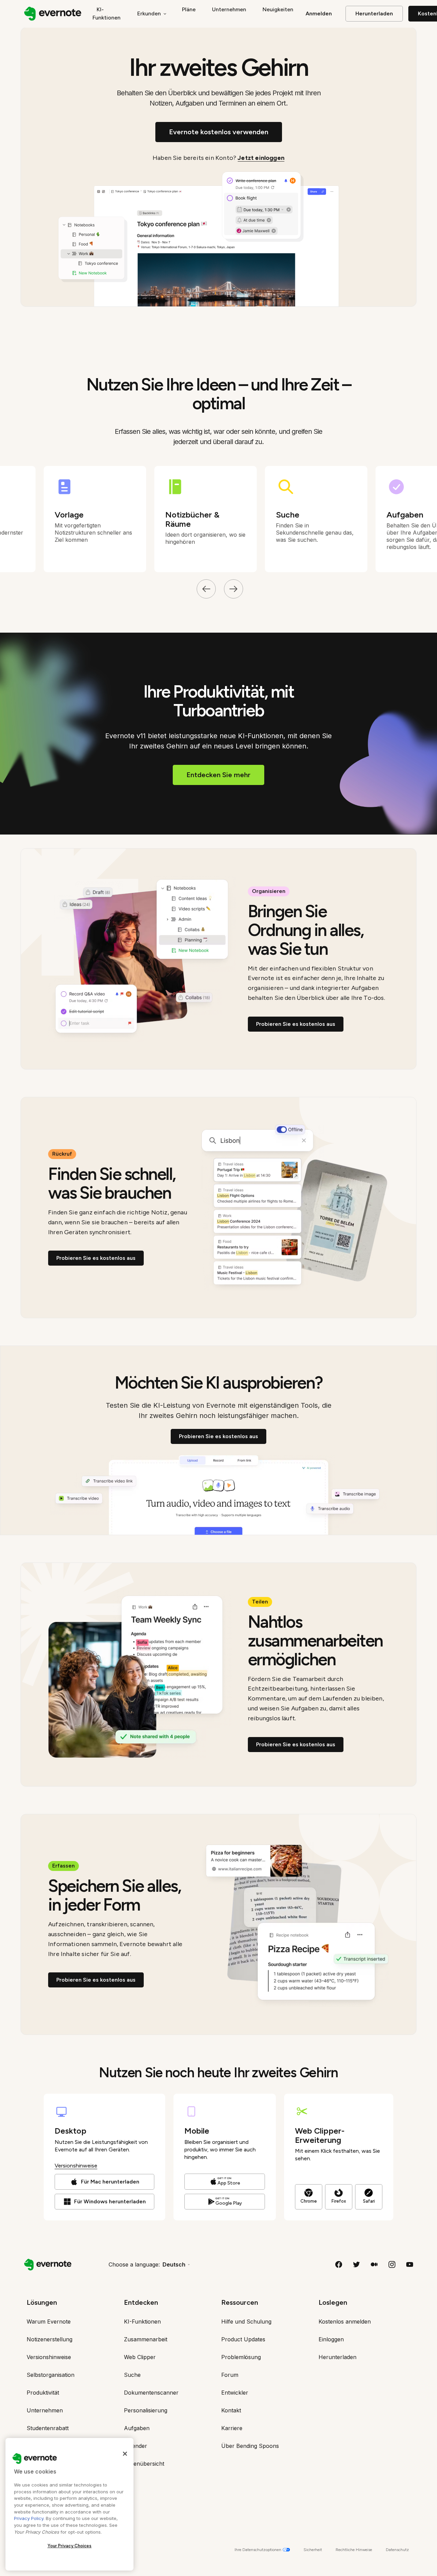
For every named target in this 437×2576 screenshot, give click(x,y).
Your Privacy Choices (70, 2546)
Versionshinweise (76, 2166)
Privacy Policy (29, 2518)
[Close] (125, 2454)
